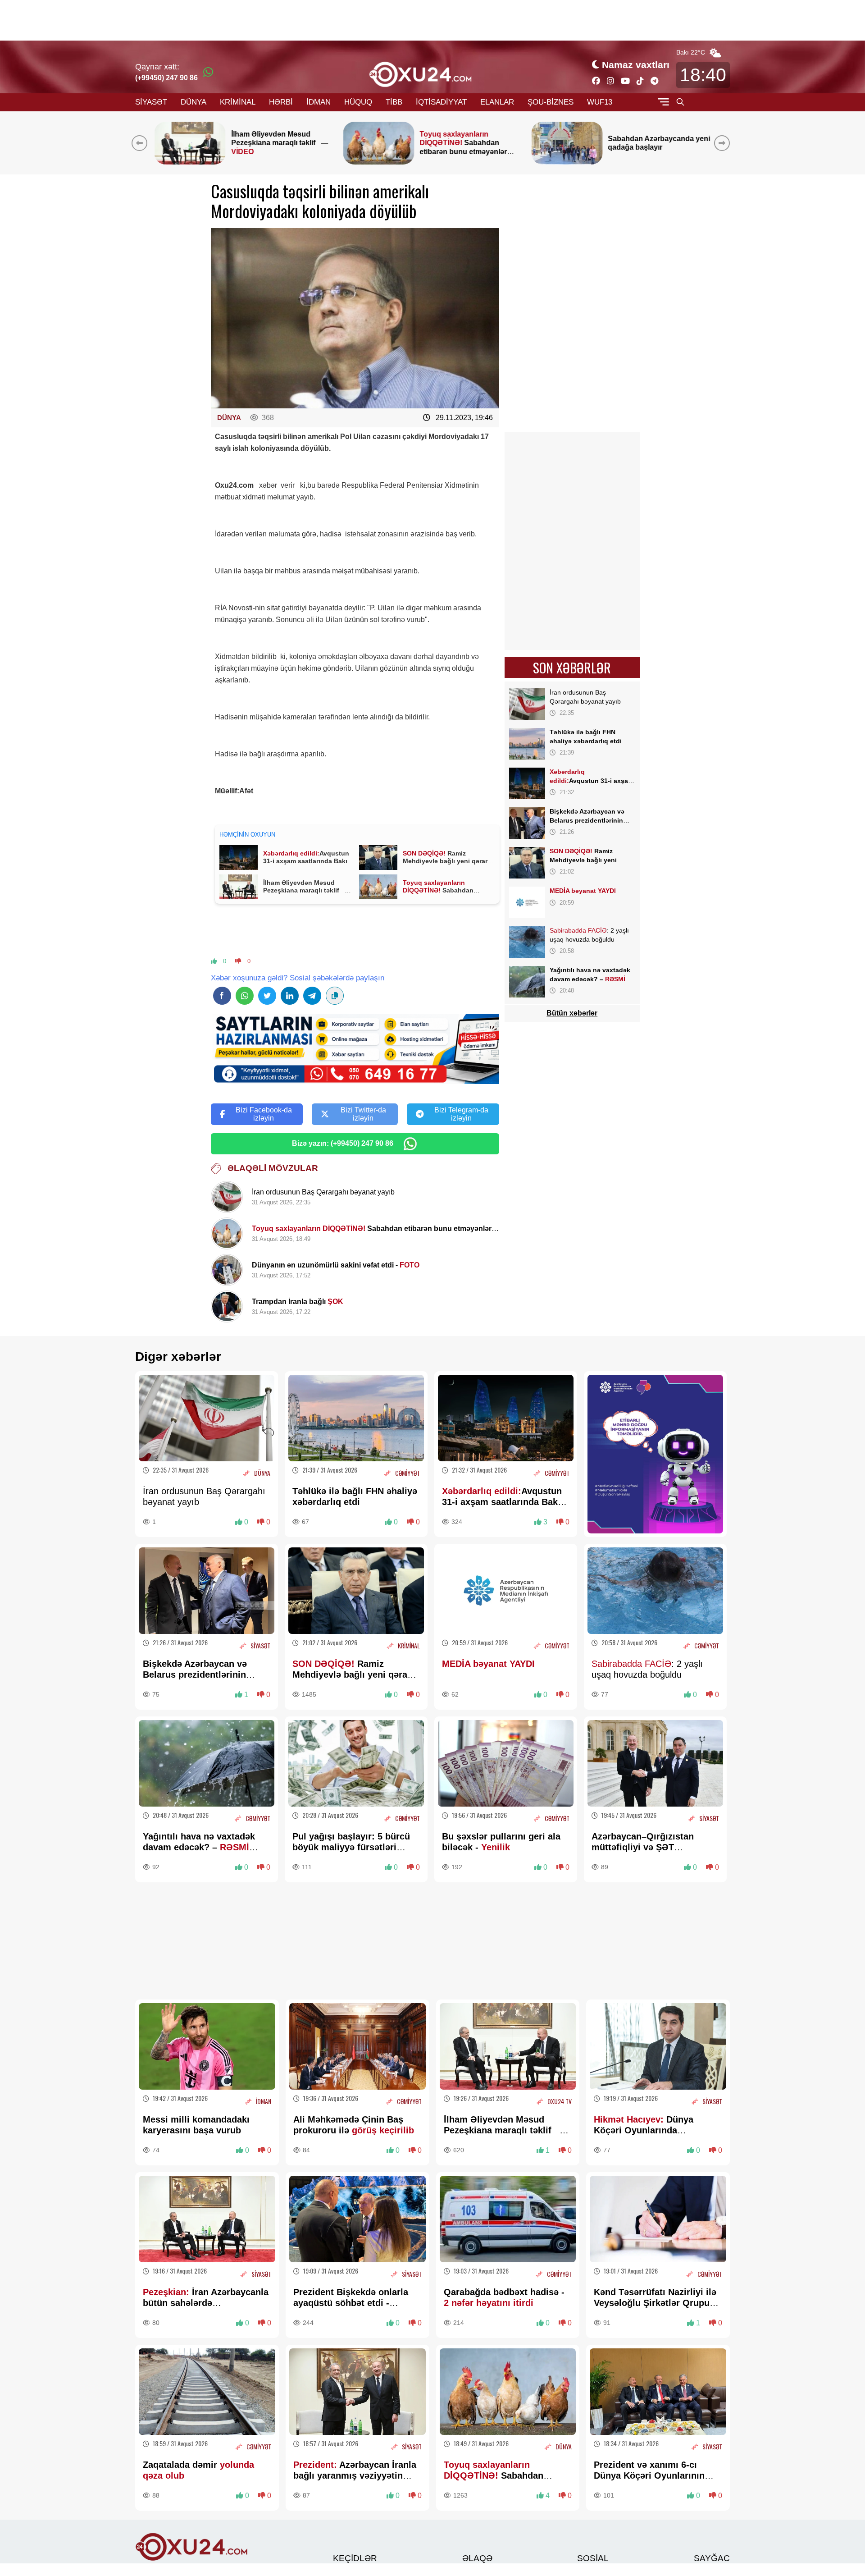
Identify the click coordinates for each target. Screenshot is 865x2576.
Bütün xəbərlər (572, 1013)
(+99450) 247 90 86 (166, 78)
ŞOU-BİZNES (551, 102)
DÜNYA (193, 102)
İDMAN (319, 102)
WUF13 (600, 102)
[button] (724, 143)
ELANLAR (497, 102)
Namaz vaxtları (636, 65)
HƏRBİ (281, 102)
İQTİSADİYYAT (441, 102)
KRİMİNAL (238, 102)
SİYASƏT (151, 102)
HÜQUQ (358, 102)
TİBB (394, 102)
